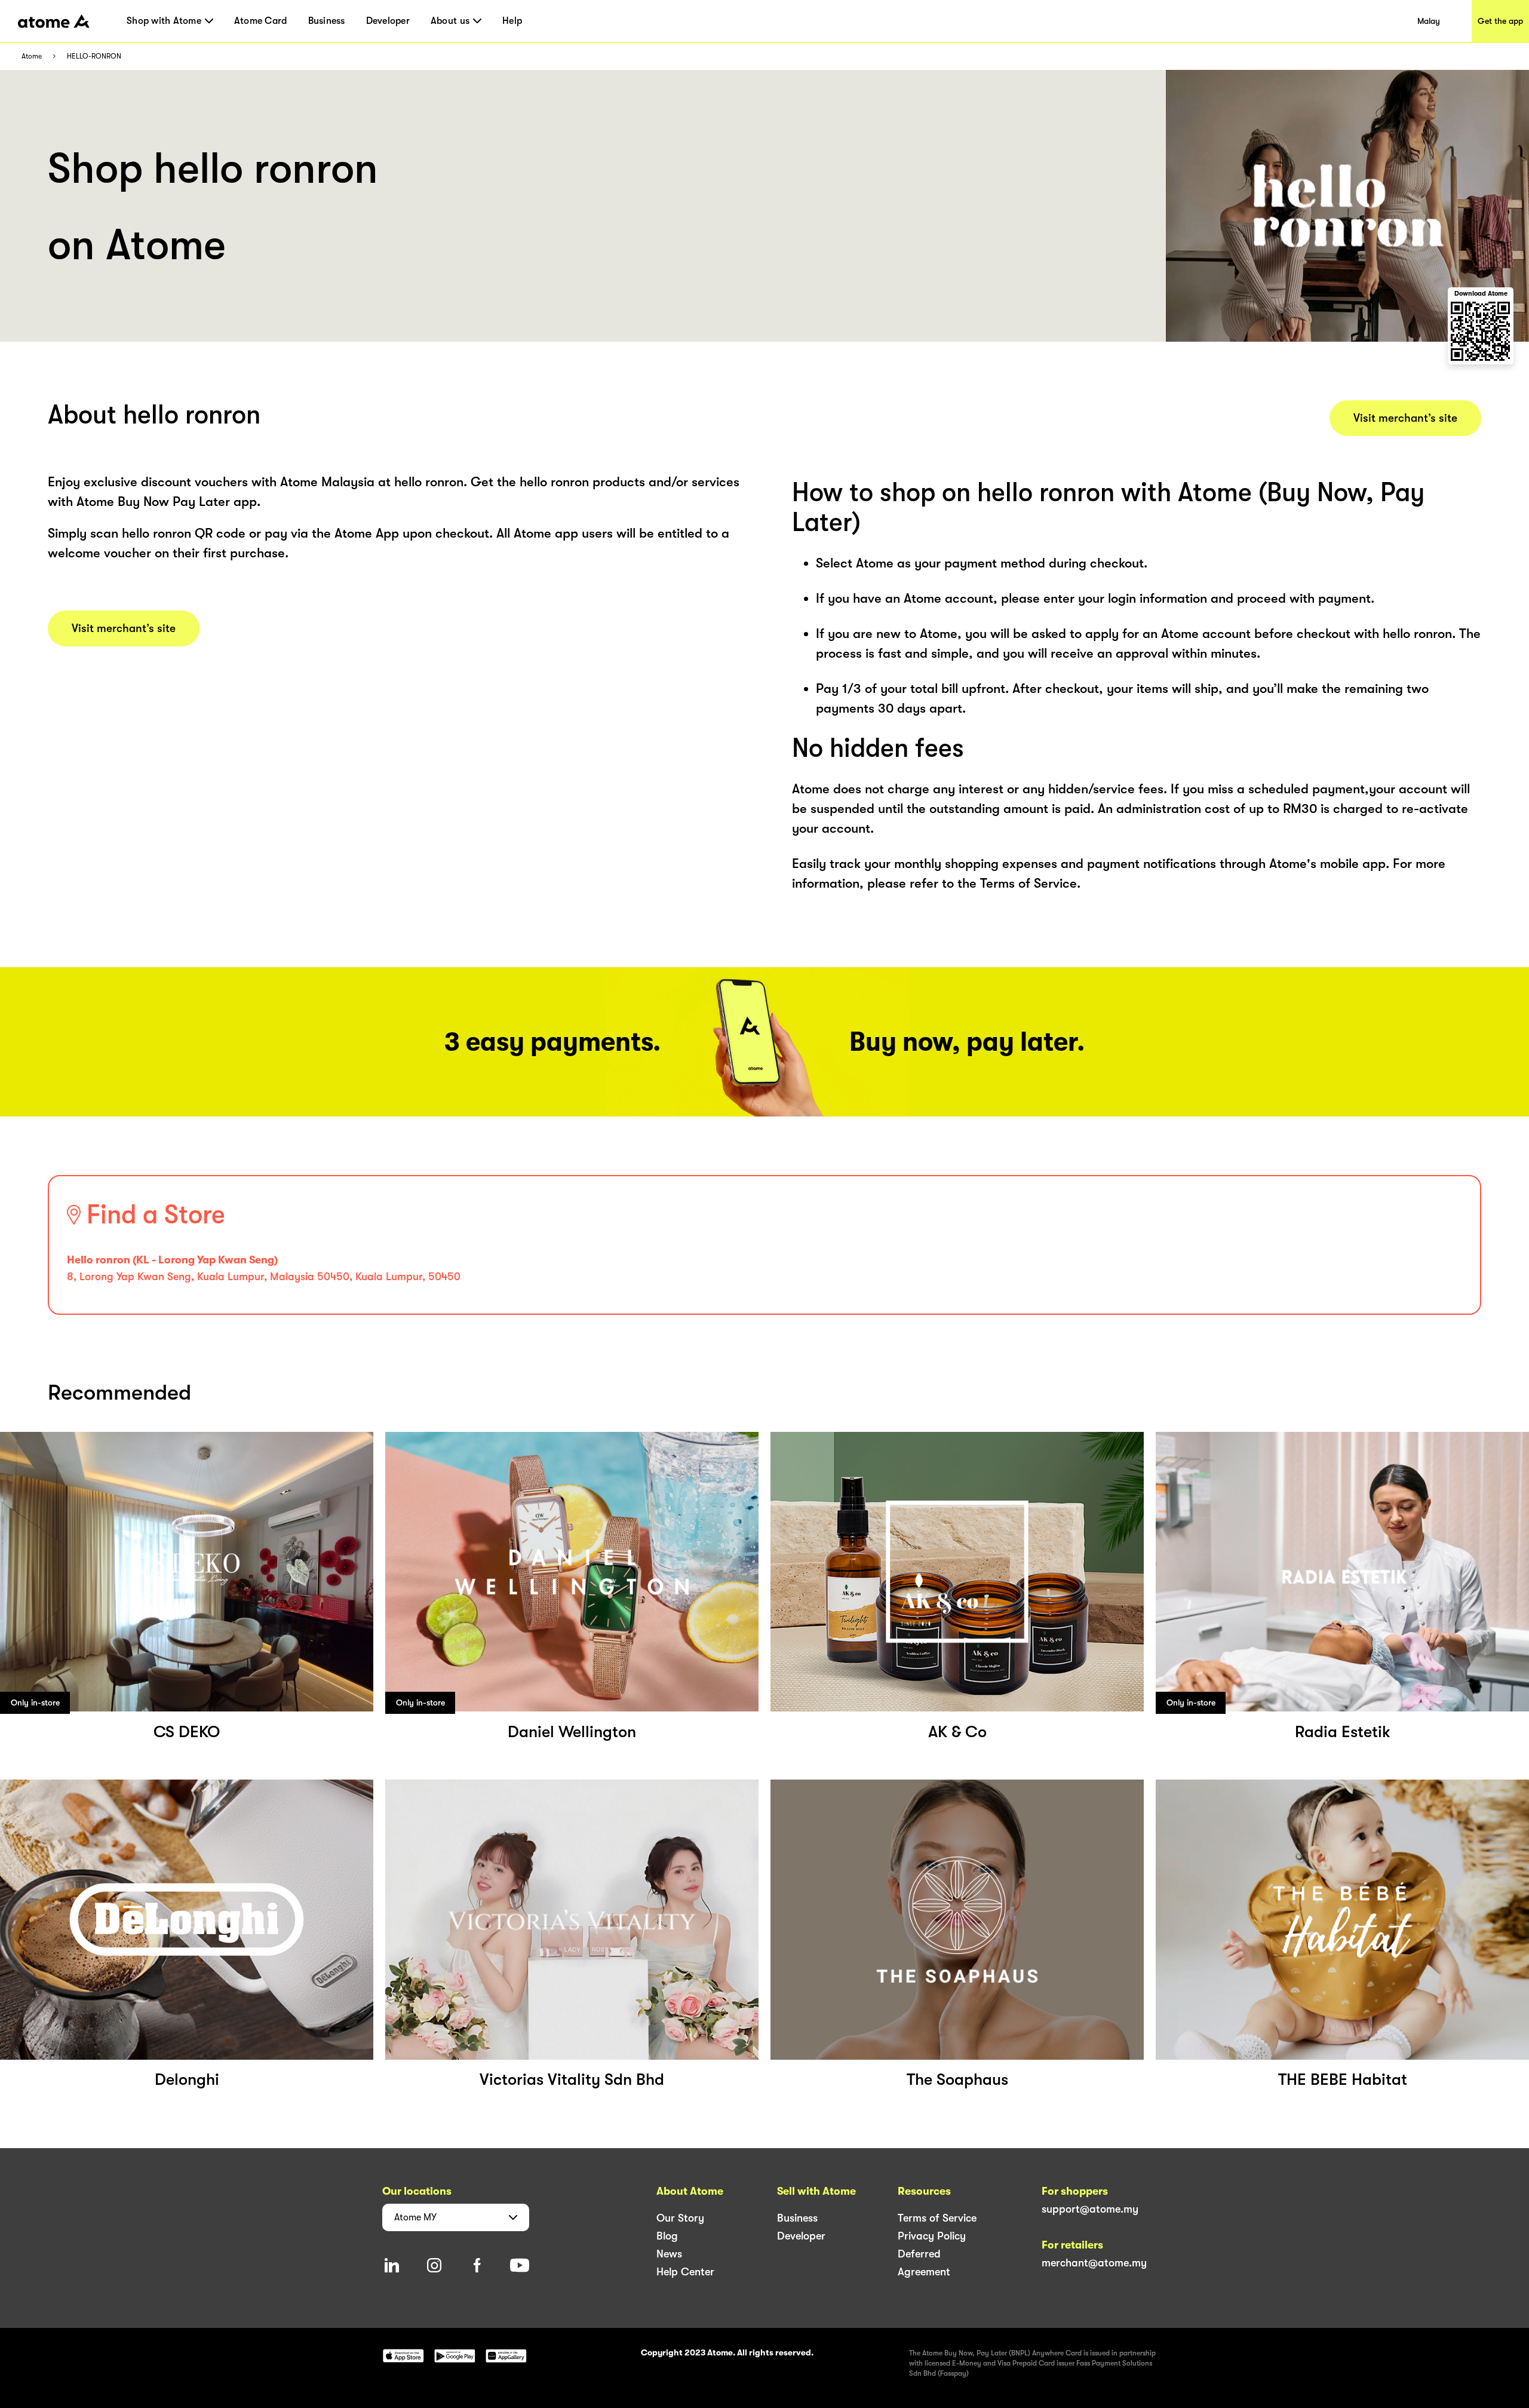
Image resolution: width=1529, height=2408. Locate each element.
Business (327, 21)
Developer (388, 21)
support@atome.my (1090, 2209)
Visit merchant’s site (124, 628)
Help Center (685, 2272)
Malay (1429, 21)
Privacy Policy (932, 2236)
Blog (667, 2236)
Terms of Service (937, 2218)
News (669, 2254)
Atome (32, 56)
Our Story (680, 2218)
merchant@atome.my (1094, 2263)
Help (512, 21)
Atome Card (261, 21)
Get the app (1500, 21)
